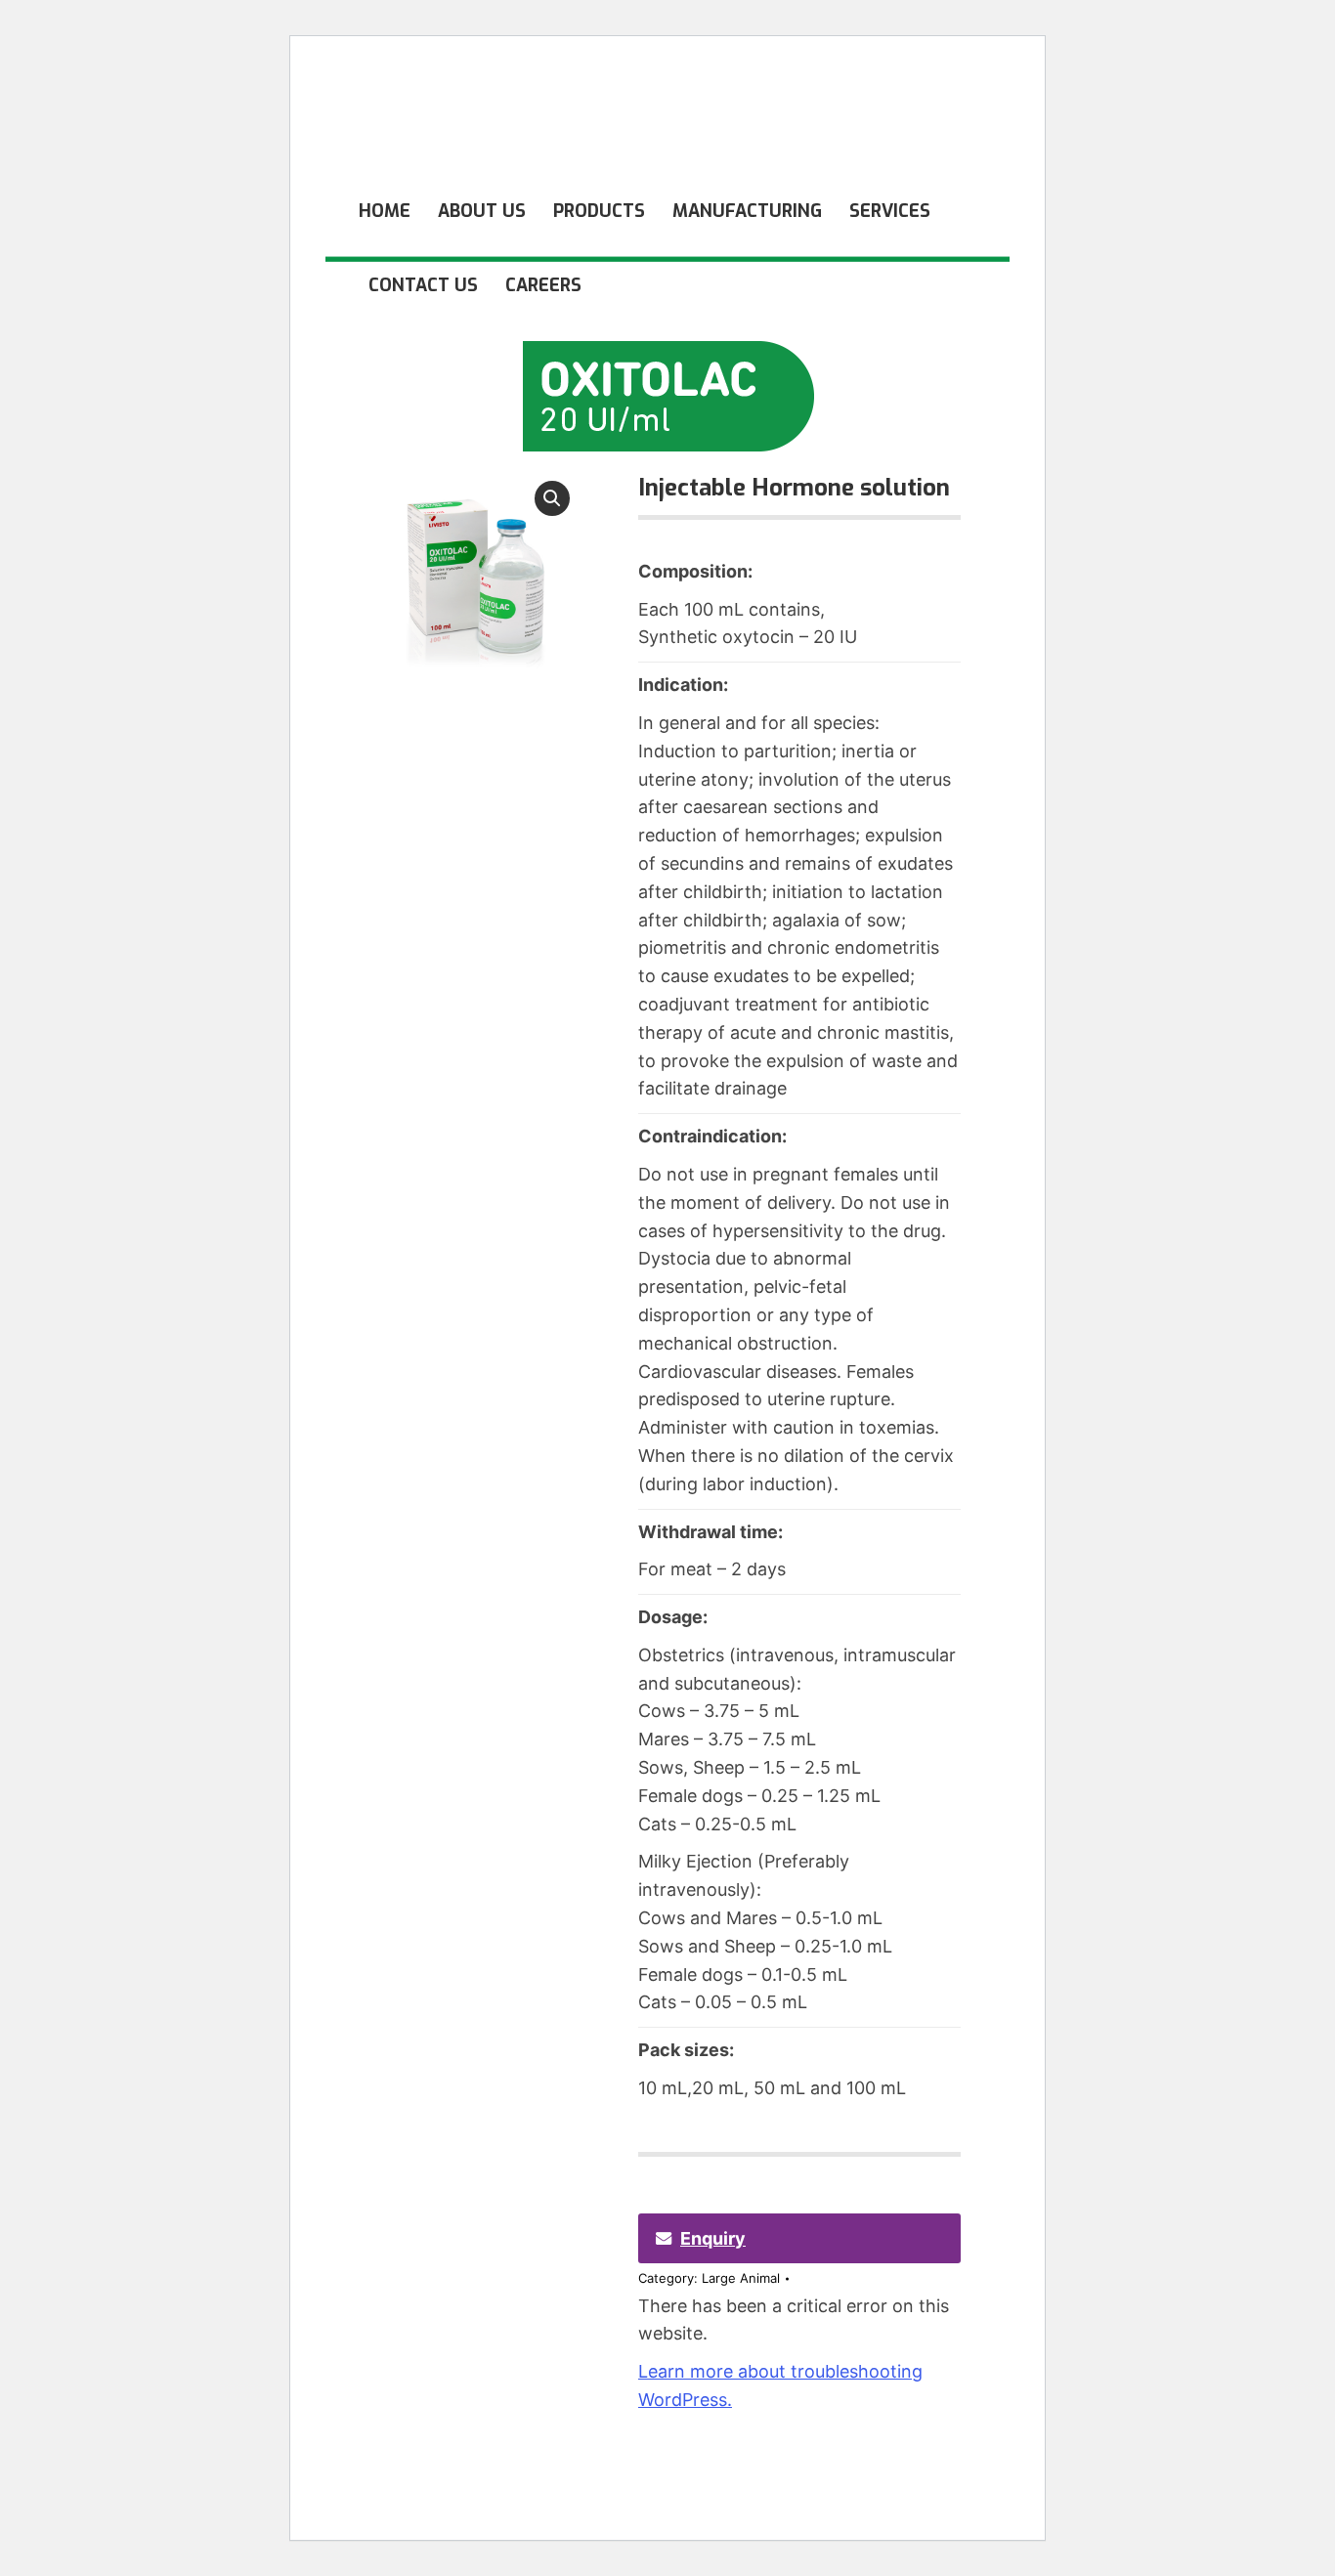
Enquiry (713, 2238)
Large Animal (741, 2278)
